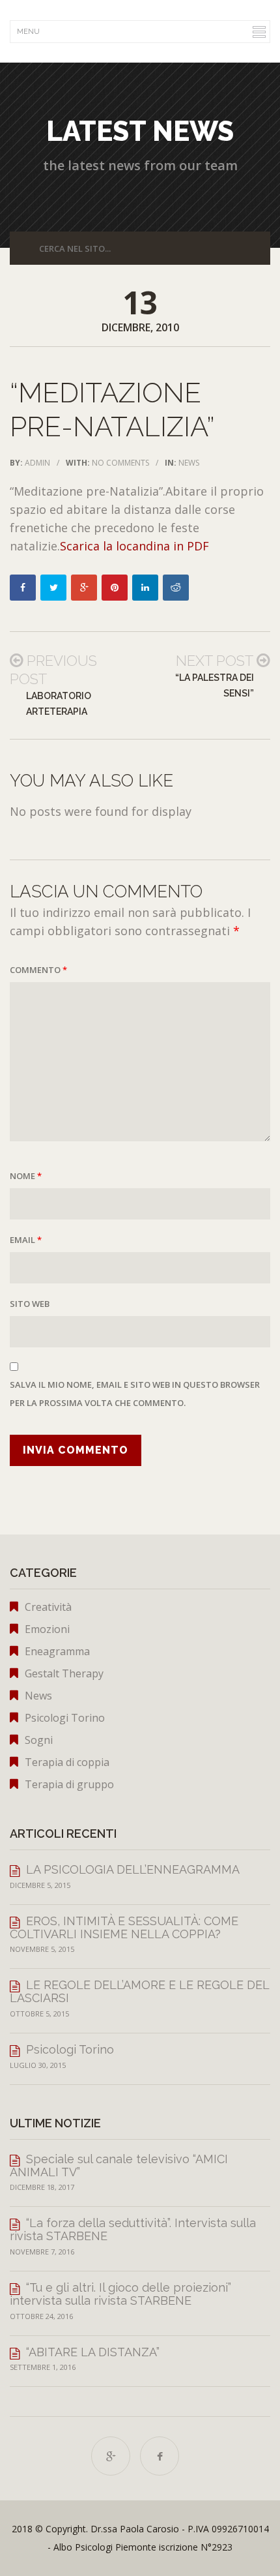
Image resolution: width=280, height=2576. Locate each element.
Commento (38, 970)
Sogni (39, 1740)
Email (26, 1240)
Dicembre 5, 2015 (40, 1885)
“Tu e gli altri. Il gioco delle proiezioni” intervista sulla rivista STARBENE (120, 2294)
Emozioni (47, 1629)
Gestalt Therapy (64, 1673)
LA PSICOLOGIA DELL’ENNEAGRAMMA (133, 1869)
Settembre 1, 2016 (43, 2367)
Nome (26, 1176)
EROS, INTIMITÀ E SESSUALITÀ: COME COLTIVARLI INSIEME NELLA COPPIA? (124, 1927)
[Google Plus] (111, 2456)
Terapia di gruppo (69, 1784)
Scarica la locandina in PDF (134, 546)
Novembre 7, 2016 (42, 2252)
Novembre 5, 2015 (42, 1949)
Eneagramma (57, 1651)
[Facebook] (160, 2456)
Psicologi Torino (65, 1718)
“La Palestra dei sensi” (215, 685)
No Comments (120, 463)
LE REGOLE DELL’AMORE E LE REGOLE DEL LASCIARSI (139, 1991)
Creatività (48, 1607)
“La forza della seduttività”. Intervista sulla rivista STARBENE (133, 2229)
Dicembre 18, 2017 (42, 2187)
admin (37, 463)
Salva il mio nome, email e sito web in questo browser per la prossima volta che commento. (135, 1394)
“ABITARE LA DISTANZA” (93, 2352)
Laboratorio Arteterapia (59, 704)
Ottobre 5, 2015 (39, 2014)
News (189, 463)
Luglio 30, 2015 (38, 2065)
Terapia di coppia (67, 1762)
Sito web (30, 1304)
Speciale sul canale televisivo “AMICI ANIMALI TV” (119, 2165)
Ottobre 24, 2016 (41, 2316)
